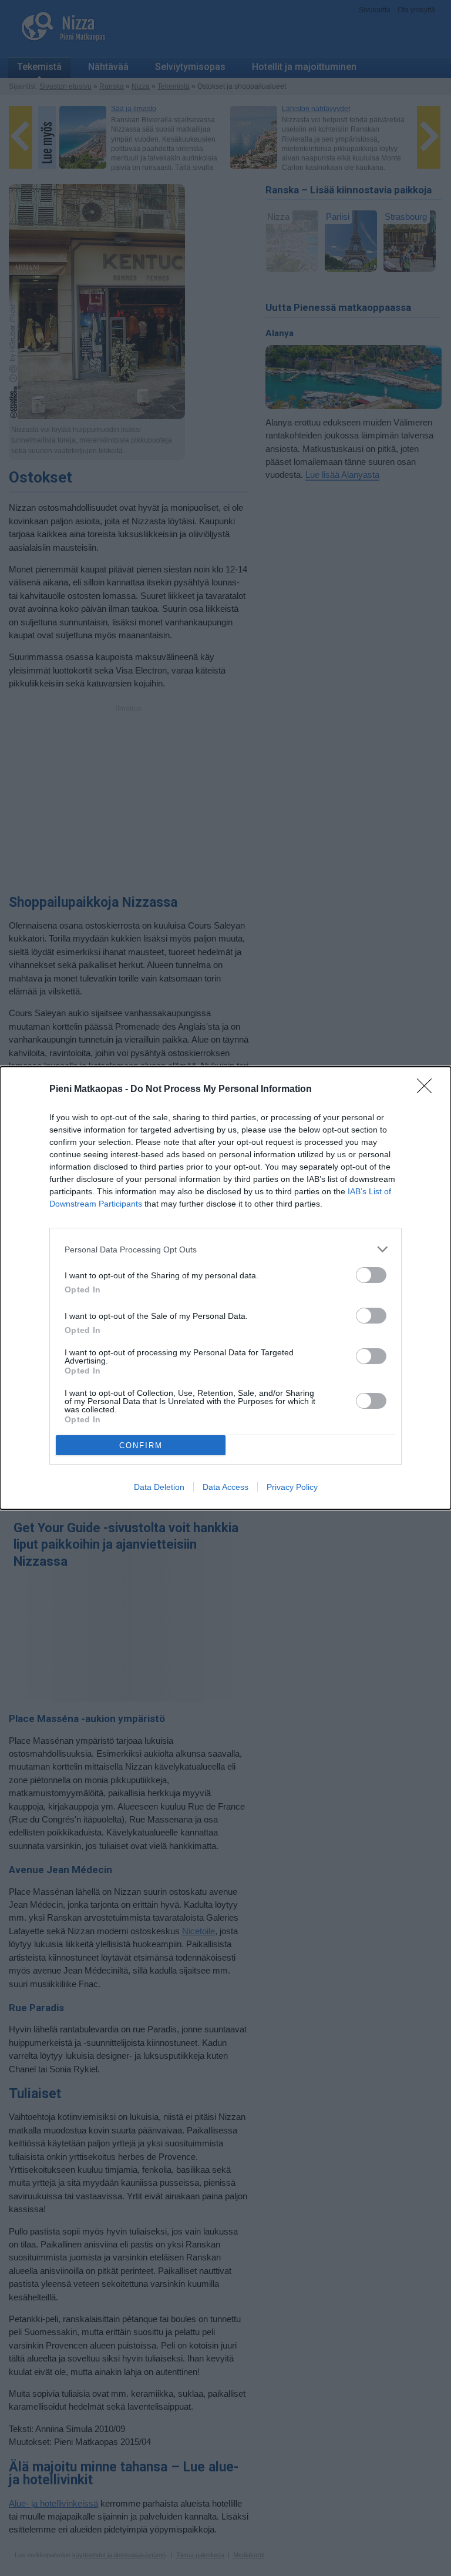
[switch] (371, 1275)
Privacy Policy (292, 1487)
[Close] (428, 1090)
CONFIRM (141, 1446)
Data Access (225, 1487)
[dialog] (225, 1288)
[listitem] (225, 1249)
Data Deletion (159, 1487)
